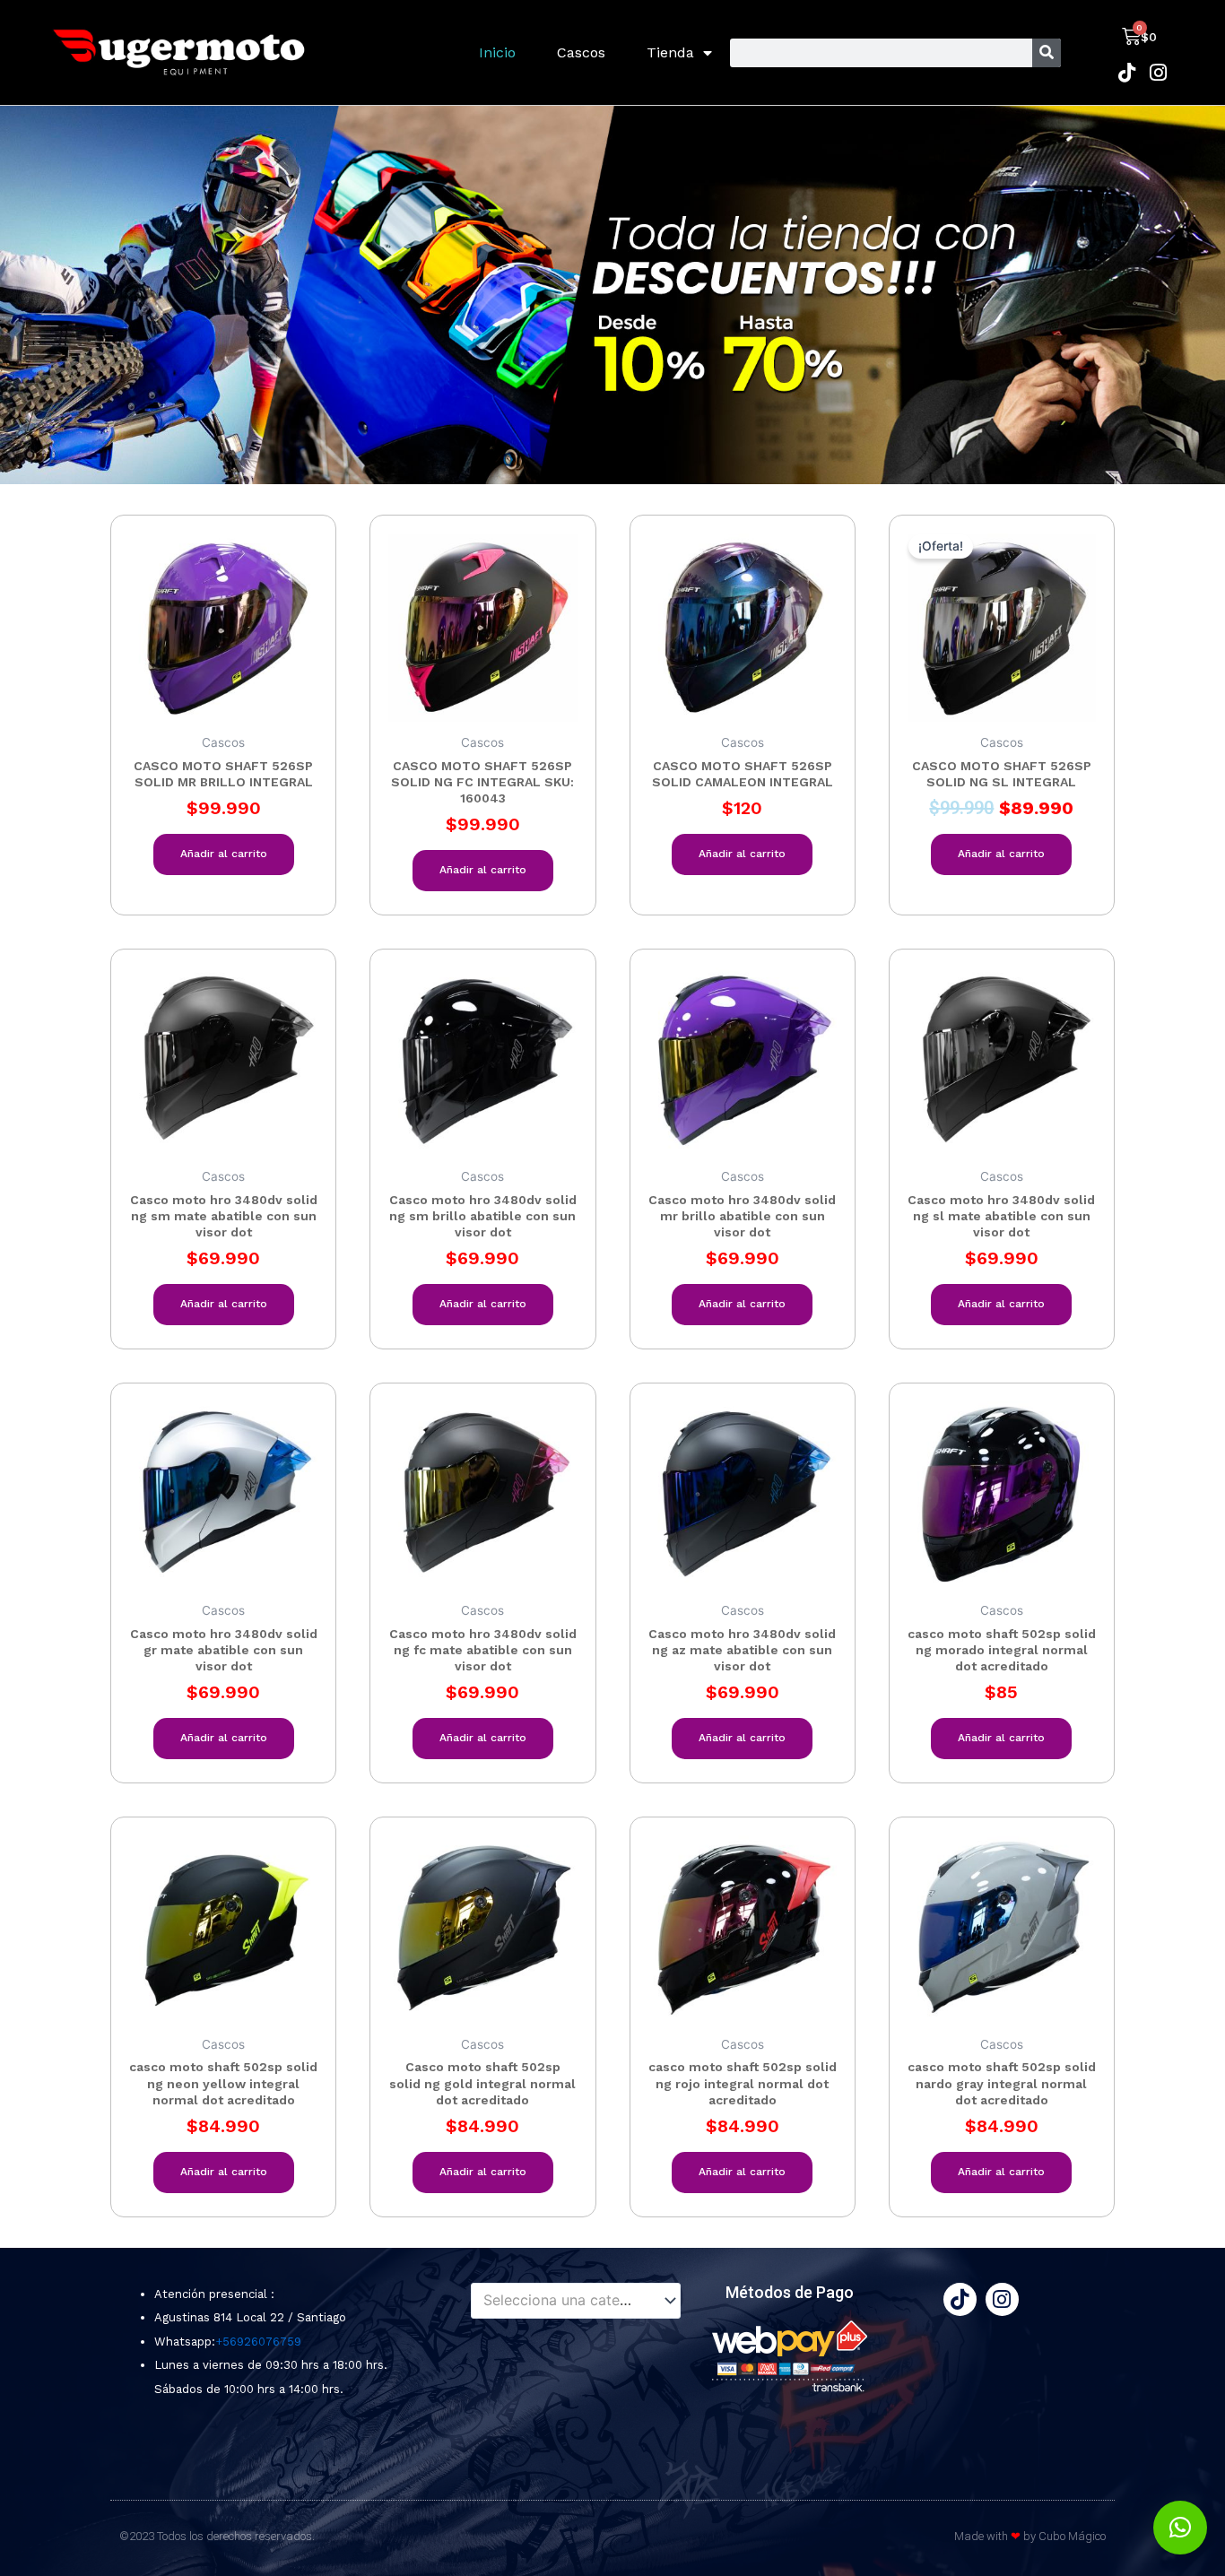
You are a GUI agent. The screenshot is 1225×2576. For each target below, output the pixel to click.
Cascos (581, 52)
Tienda (670, 52)
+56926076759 (258, 2342)
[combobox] (576, 2301)
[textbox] (568, 2301)
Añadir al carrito (224, 854)
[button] (1180, 2528)
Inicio (497, 52)
